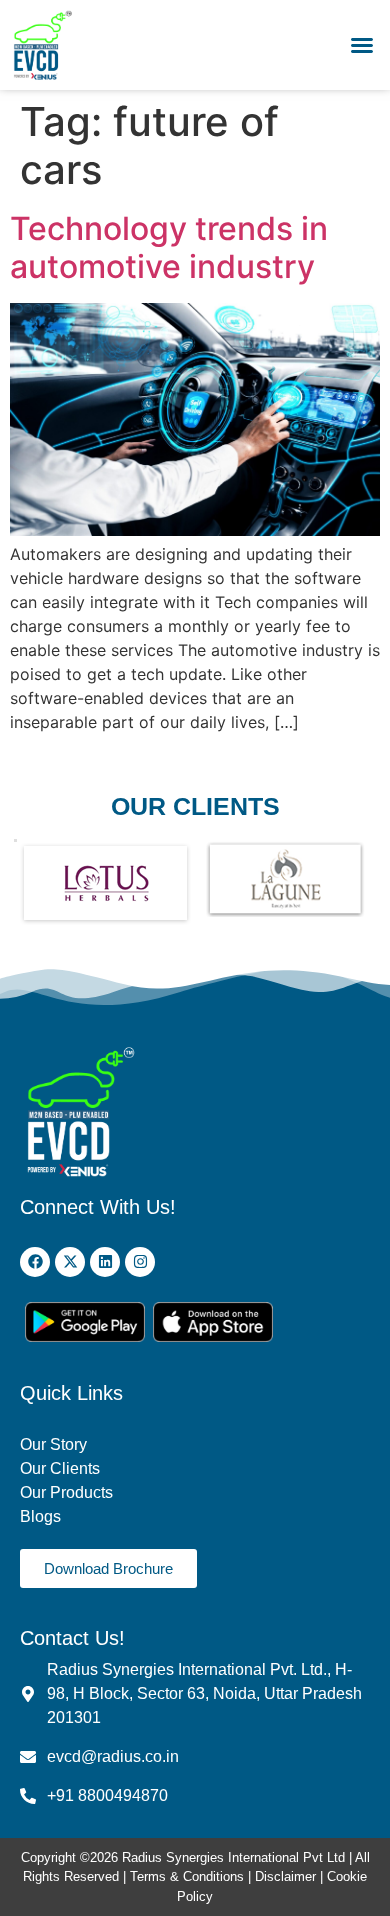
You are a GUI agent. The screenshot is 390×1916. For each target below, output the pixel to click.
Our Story (53, 1444)
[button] (362, 45)
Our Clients (60, 1468)
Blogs (42, 1516)
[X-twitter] (70, 1262)
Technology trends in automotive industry (169, 247)
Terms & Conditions (187, 1876)
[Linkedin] (105, 1262)
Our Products (66, 1492)
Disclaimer (287, 1876)
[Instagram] (140, 1262)
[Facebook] (35, 1262)
